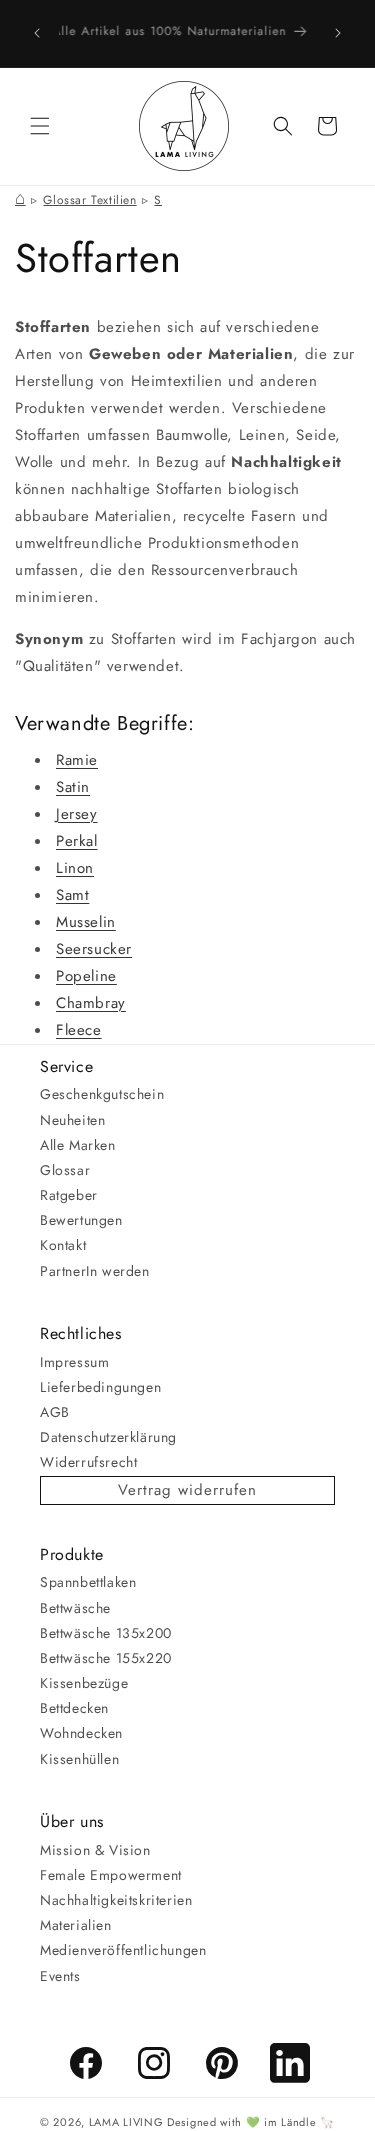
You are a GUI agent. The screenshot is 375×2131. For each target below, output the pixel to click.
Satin (73, 787)
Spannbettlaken (88, 1582)
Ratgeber (69, 1195)
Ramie (77, 760)
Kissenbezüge (84, 1683)
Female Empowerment (111, 1875)
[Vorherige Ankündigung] (37, 33)
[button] (40, 126)
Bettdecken (74, 1708)
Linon (75, 868)
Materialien (76, 1925)
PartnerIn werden (95, 1271)
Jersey (77, 814)
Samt (72, 895)
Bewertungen (81, 1220)
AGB (55, 1412)
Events (60, 1976)
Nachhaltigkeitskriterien (116, 1900)
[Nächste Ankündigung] (338, 33)
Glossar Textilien (89, 200)
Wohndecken (81, 1733)
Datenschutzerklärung (108, 1437)
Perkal (77, 841)
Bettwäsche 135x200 (106, 1633)
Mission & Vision (95, 1850)
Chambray (91, 1003)
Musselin (86, 922)
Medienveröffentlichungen (123, 1950)
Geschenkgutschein (102, 1094)
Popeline (86, 976)
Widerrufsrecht (88, 1462)
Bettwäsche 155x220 (106, 1658)
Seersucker (94, 949)
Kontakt (63, 1245)
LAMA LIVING (126, 2122)
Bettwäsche (75, 1608)
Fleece (79, 1030)
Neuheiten (72, 1120)
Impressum (74, 1362)
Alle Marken (78, 1145)
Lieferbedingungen (100, 1387)
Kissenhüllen (79, 1759)
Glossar (65, 1170)
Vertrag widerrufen (187, 1490)
